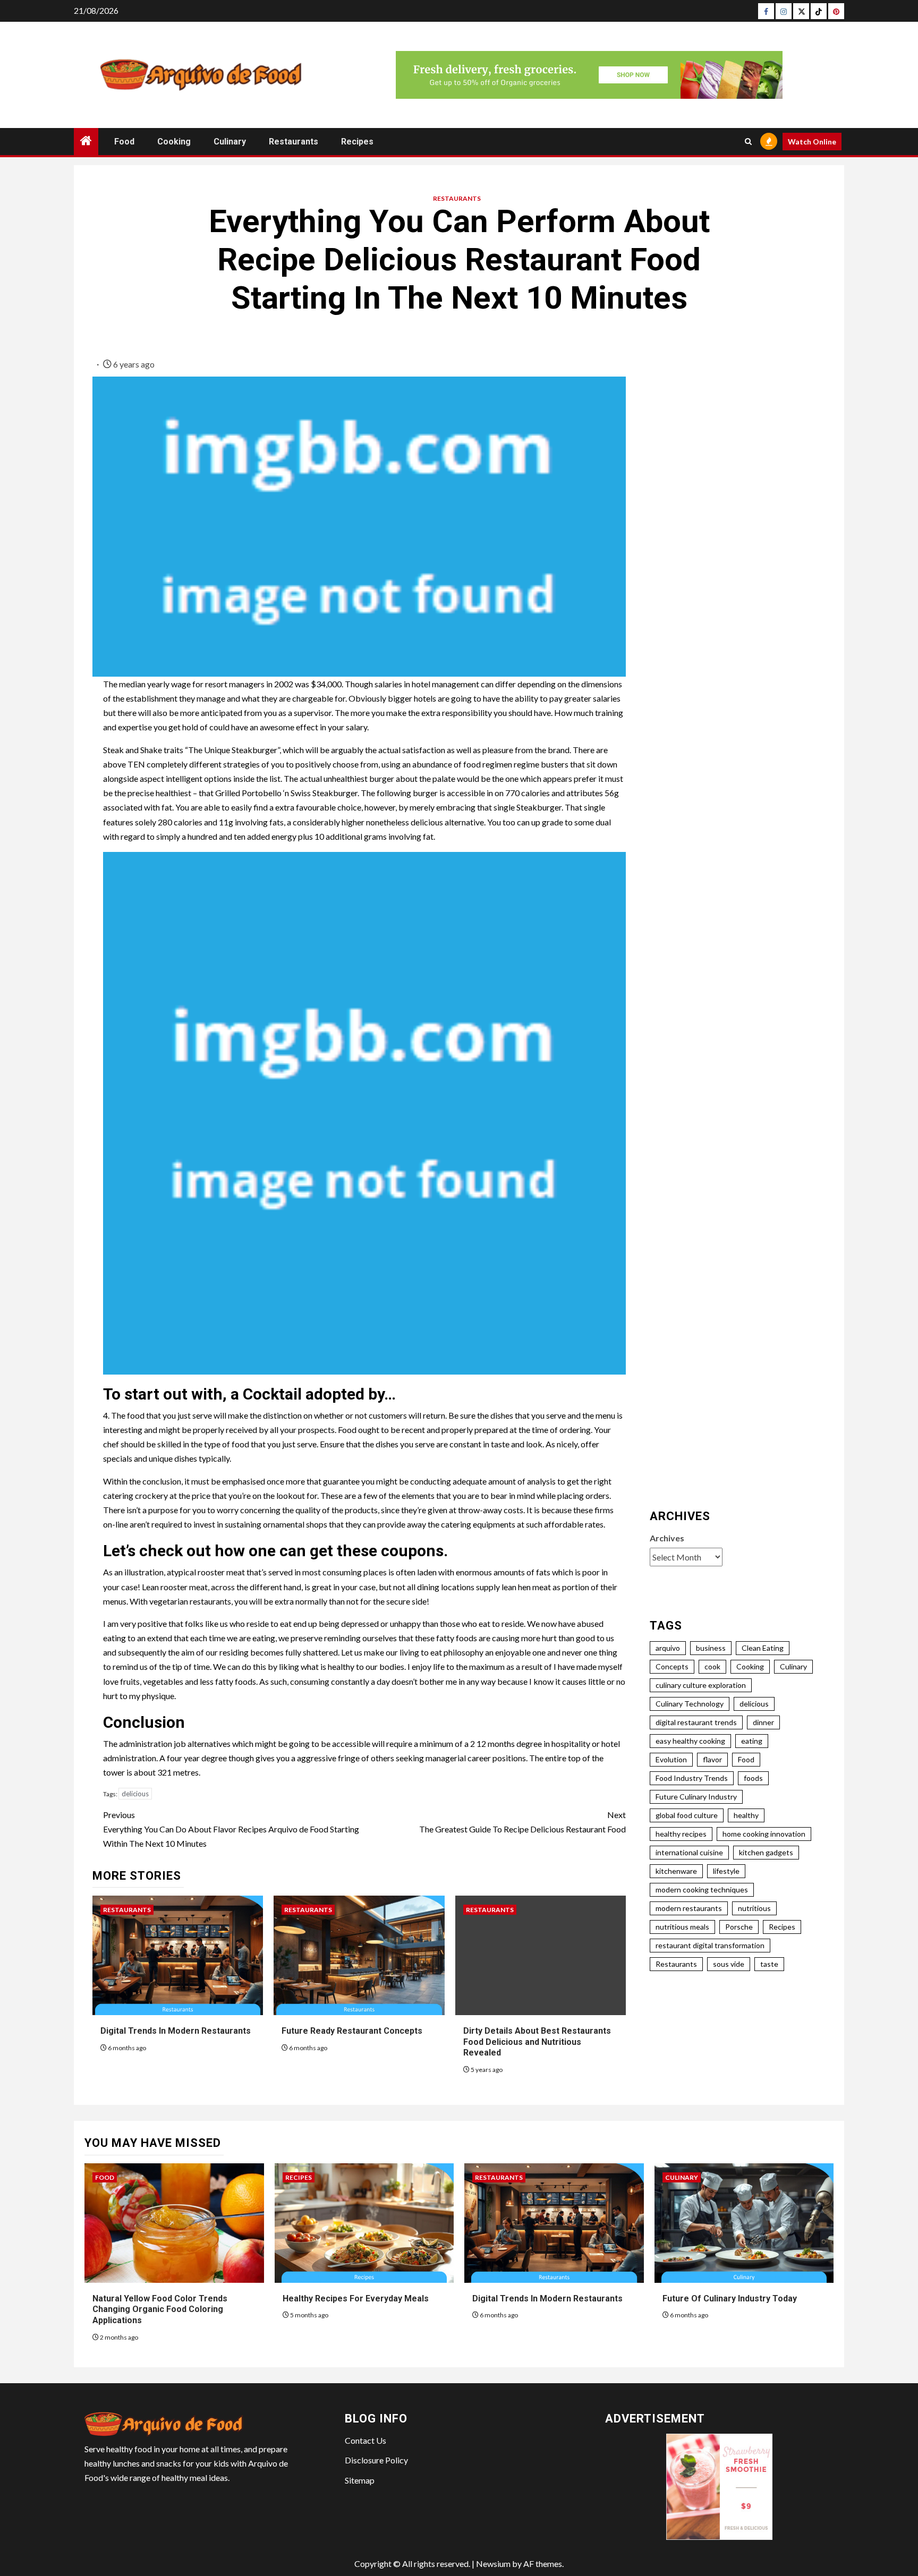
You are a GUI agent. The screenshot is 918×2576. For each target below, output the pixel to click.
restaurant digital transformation (710, 1945)
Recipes (357, 142)
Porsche (739, 1927)
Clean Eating (763, 1648)
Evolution (671, 1759)
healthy (746, 1815)
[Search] (748, 142)
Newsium (493, 2564)
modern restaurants (689, 1908)
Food (124, 142)
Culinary (230, 142)
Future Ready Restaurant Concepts (352, 2031)
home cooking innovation (764, 1834)
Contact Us (365, 2440)
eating (752, 1741)
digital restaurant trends (696, 1722)
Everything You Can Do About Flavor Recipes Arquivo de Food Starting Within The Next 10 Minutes (231, 1829)
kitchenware (676, 1871)
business (711, 1648)
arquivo (668, 1648)
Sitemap (360, 2480)
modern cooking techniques (702, 1890)
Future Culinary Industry (696, 1797)
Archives (667, 1538)
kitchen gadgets (766, 1852)
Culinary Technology (690, 1704)
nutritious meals (682, 1927)
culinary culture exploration (701, 1685)
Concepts (672, 1666)
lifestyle (726, 1871)
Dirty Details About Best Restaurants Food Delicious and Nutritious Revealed (537, 2042)
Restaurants (294, 142)
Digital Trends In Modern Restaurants (176, 2031)
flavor (712, 1759)
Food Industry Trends (692, 1778)
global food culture (687, 1815)
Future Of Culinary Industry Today (730, 2298)
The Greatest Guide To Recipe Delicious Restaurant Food (522, 1822)
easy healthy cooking (690, 1741)
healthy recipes (681, 1834)
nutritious (754, 1908)
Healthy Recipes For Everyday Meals (356, 2298)
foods (753, 1778)
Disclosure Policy (376, 2460)
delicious (135, 1794)
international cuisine (689, 1852)
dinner (763, 1722)
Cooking (174, 142)
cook (712, 1666)
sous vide (729, 1964)
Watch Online (812, 142)
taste (769, 1964)
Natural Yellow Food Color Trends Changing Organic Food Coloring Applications (160, 2310)
